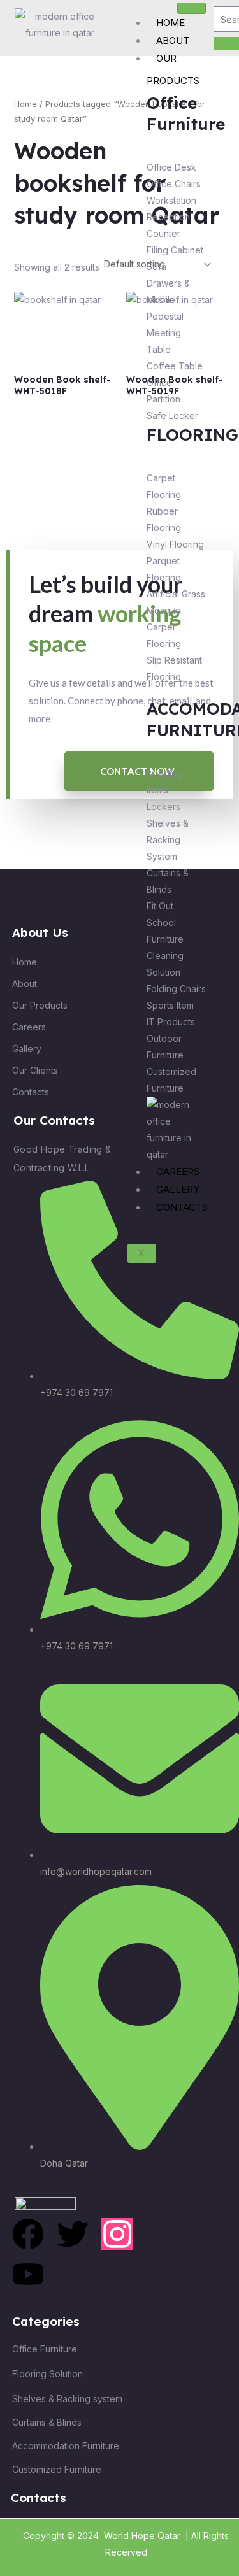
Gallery (178, 1189)
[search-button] (226, 43)
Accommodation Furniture (66, 2446)
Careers (178, 1171)
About (173, 40)
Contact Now (137, 771)
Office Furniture (45, 2349)
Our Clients (35, 1070)
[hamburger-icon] (192, 8)
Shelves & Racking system (67, 2399)
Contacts (182, 1207)
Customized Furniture (57, 2469)
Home (170, 23)
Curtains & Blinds (47, 2422)
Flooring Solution (47, 2374)
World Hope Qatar (142, 2536)
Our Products (173, 69)
